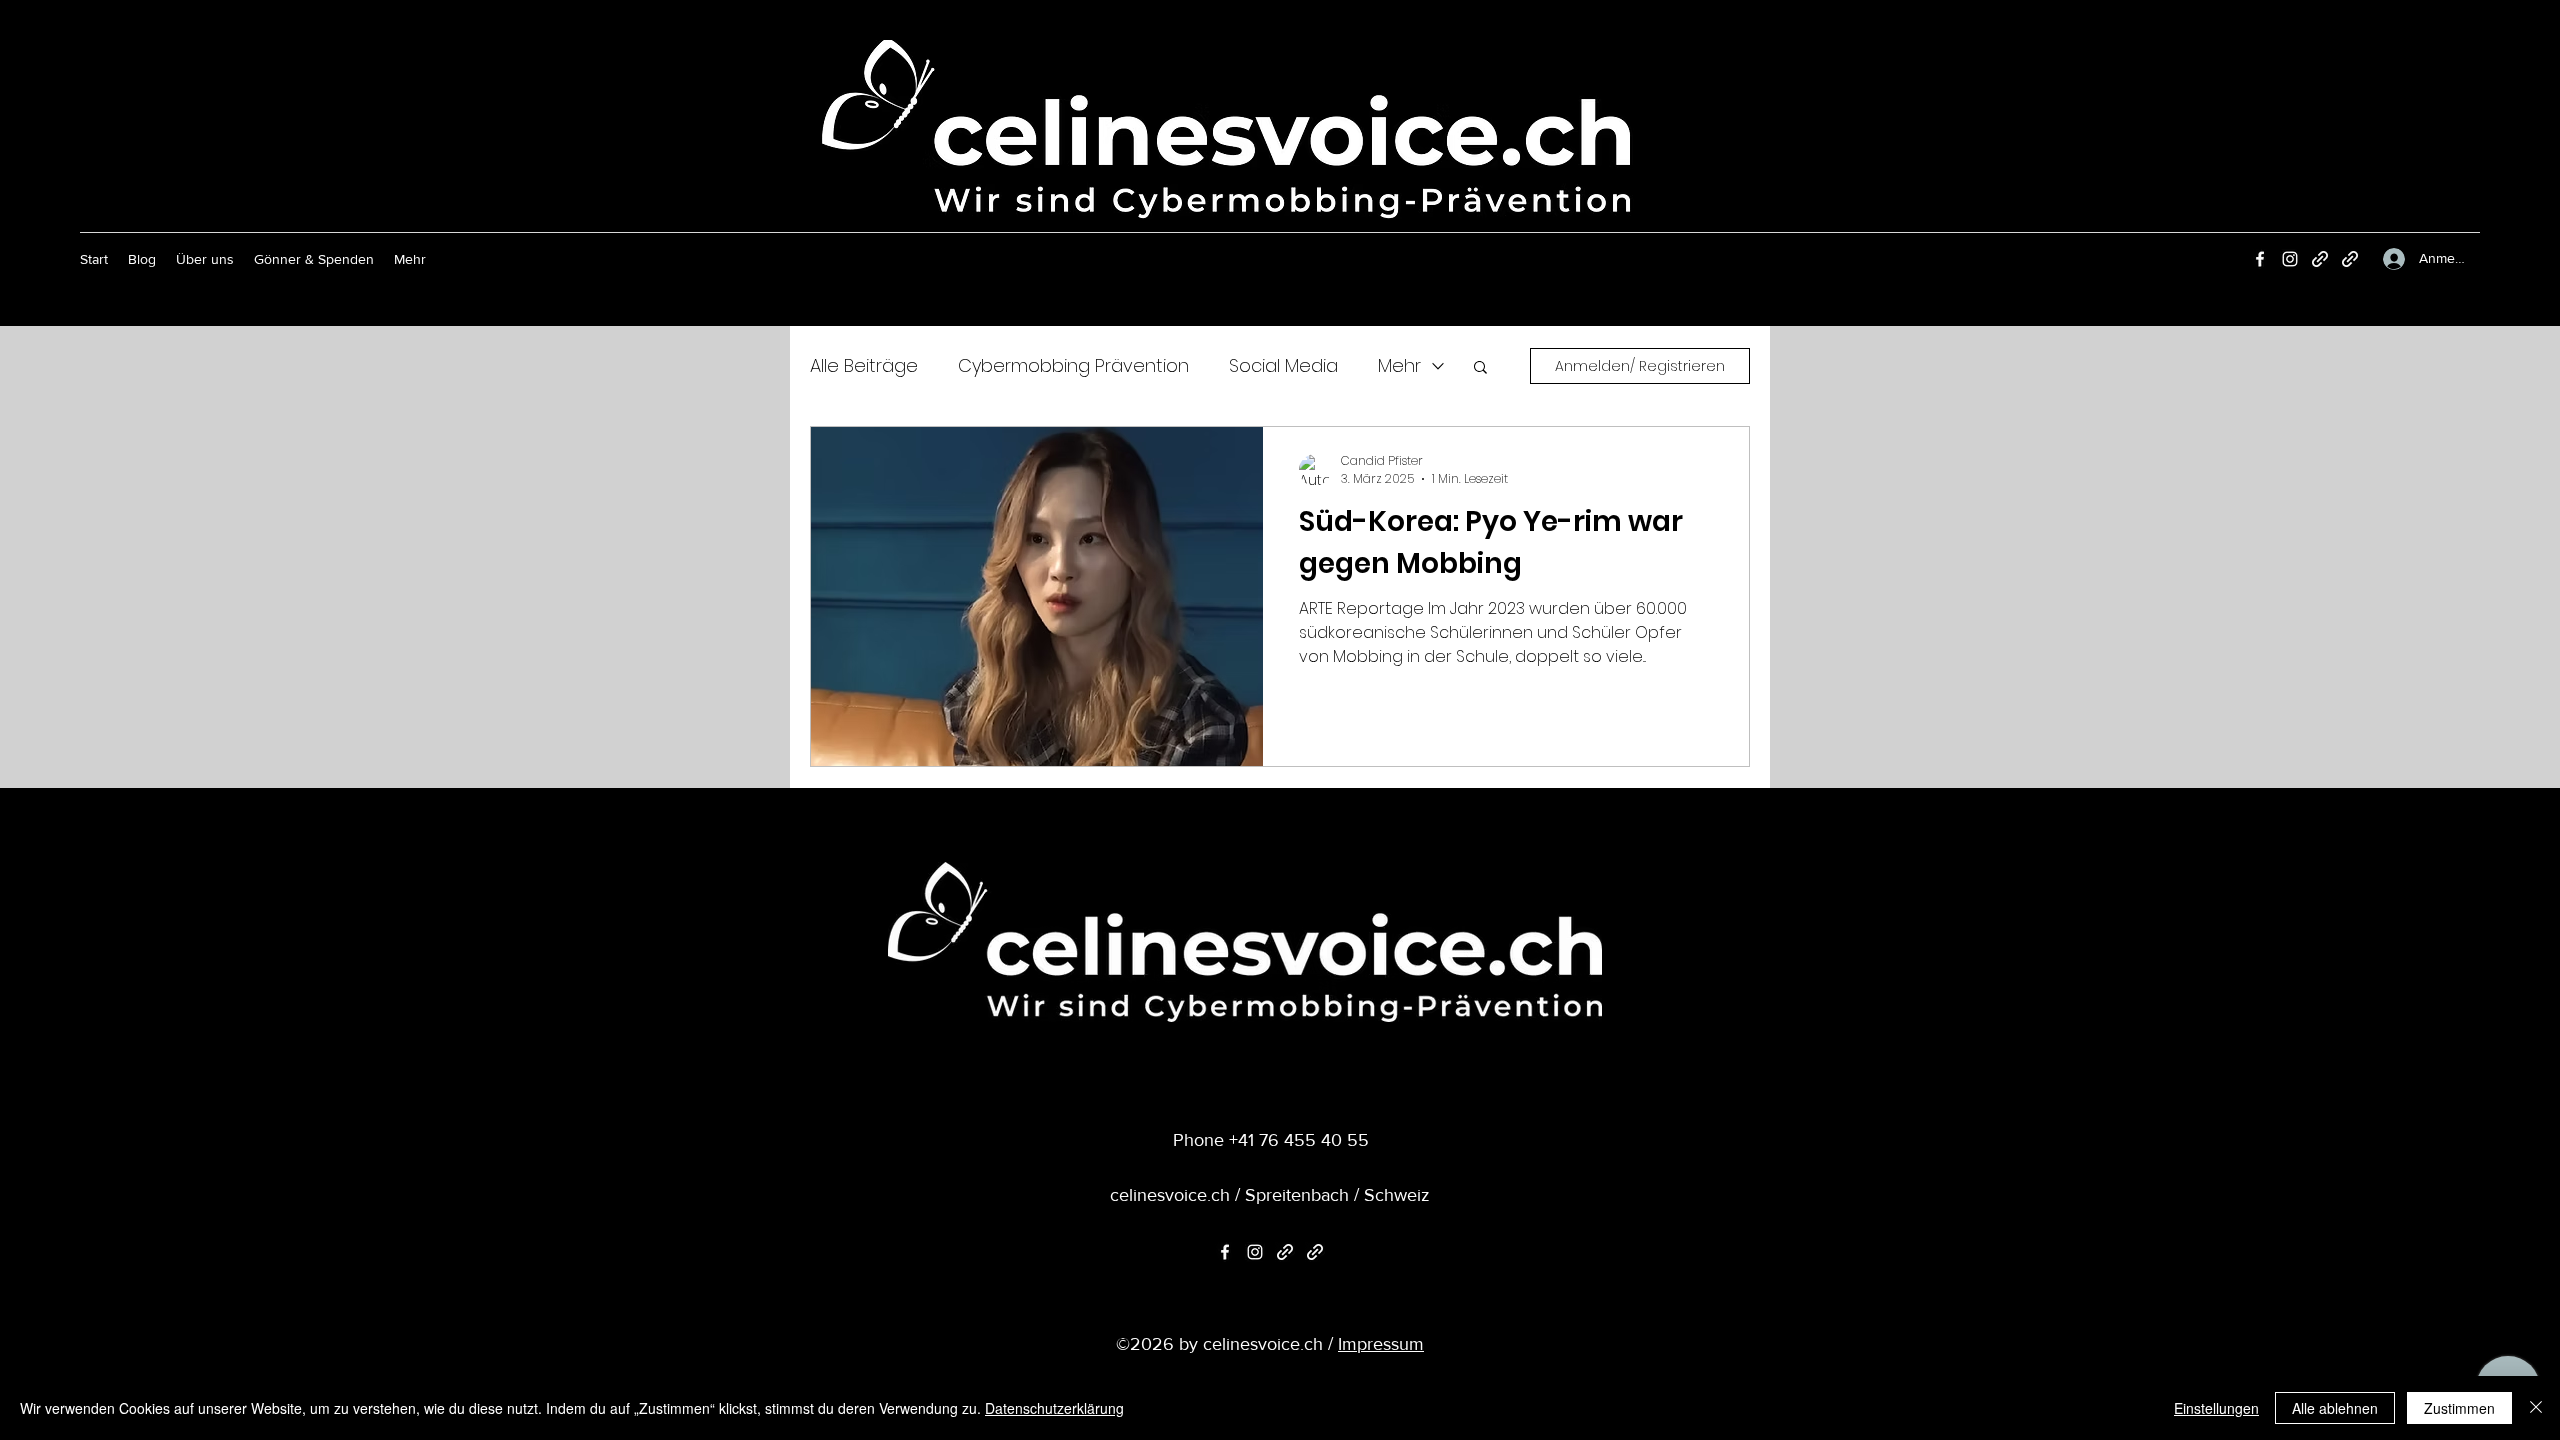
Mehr (1399, 365)
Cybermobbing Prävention (1073, 365)
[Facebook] (2260, 259)
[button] (1480, 368)
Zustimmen (2459, 1408)
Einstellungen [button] (2216, 1408)
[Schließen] (2536, 1408)
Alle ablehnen (2335, 1408)
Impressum (1381, 1344)
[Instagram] (2290, 259)
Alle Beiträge (864, 365)
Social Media (1283, 365)
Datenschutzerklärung (1054, 1408)
